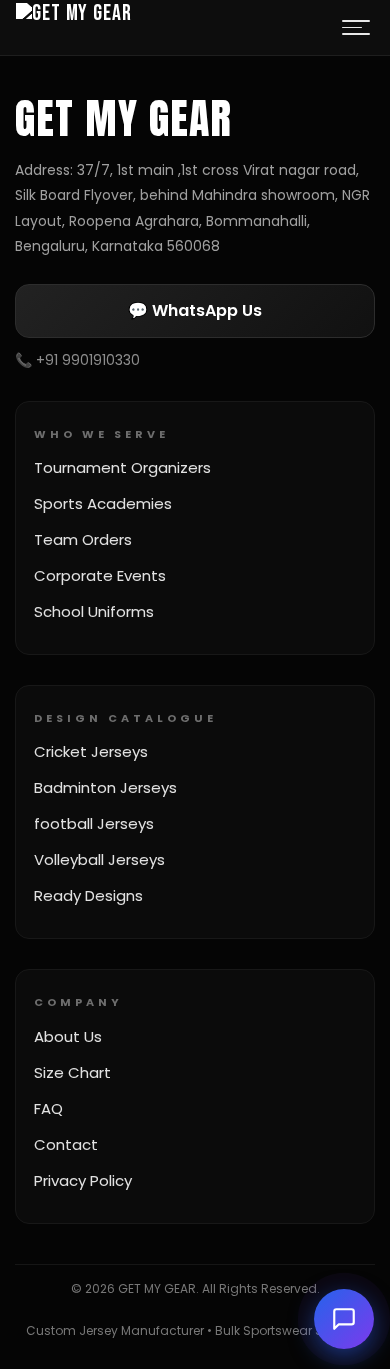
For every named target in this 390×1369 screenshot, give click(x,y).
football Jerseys (94, 823)
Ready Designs (88, 895)
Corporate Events (100, 575)
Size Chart (72, 1072)
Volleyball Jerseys (99, 859)
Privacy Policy (83, 1180)
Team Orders (83, 539)
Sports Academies (103, 503)
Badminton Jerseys (105, 787)
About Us (68, 1036)
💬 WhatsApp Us (195, 310)
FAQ (48, 1108)
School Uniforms (94, 611)
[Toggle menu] (356, 28)
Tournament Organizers (122, 467)
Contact (66, 1144)
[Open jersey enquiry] (344, 1319)
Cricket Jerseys (91, 751)
